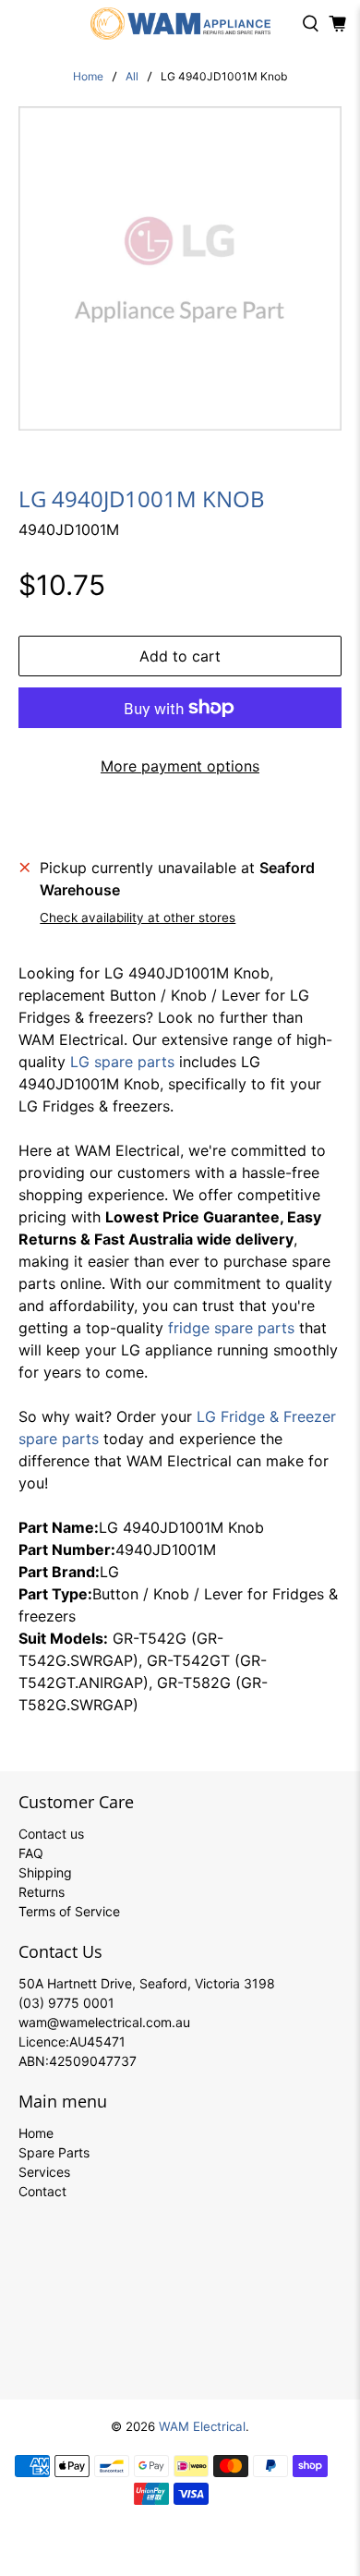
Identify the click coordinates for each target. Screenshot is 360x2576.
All (132, 77)
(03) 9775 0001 (66, 2003)
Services (44, 2172)
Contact (42, 2191)
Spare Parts (54, 2152)
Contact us (51, 1834)
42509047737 (93, 2061)
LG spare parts (122, 1062)
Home (88, 77)
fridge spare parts (231, 1328)
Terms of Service (69, 1911)
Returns (42, 1892)
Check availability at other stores (138, 917)
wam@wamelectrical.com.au (104, 2022)
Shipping (45, 1872)
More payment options (180, 766)
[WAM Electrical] (180, 24)
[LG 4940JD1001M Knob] (180, 268)
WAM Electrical (202, 2426)
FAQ (31, 1853)
